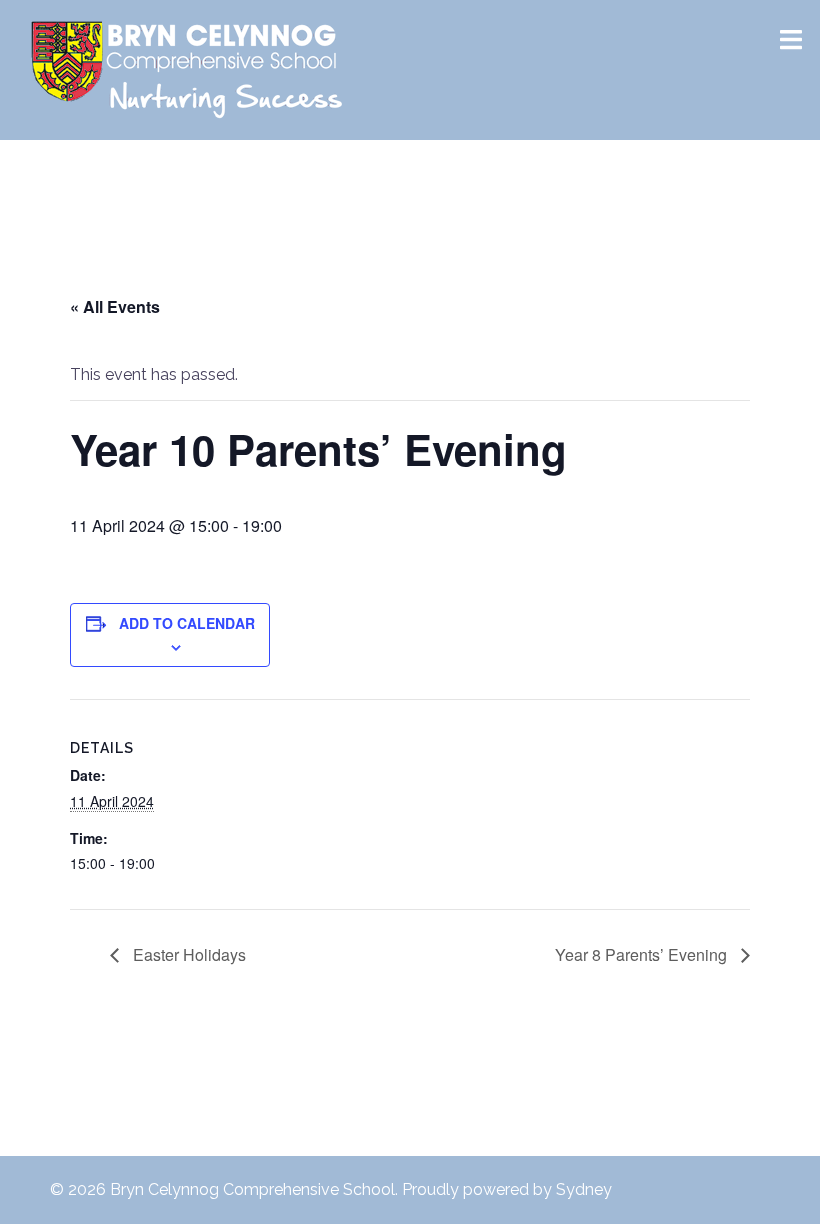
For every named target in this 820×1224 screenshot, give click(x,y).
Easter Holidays (187, 954)
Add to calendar (187, 623)
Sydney (584, 1189)
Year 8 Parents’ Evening (643, 954)
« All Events (115, 306)
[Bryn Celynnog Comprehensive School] (188, 68)
